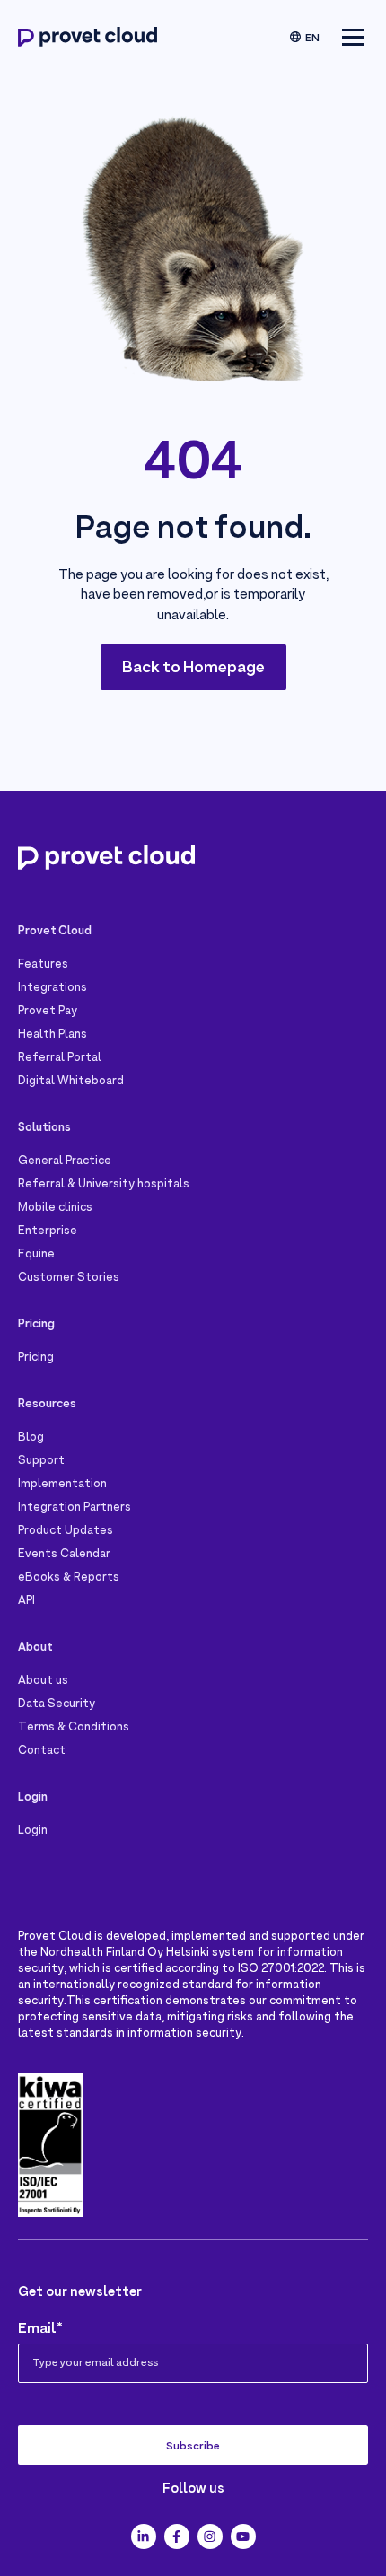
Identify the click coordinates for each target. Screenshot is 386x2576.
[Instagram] (210, 2537)
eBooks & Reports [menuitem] (69, 1578)
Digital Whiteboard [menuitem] (71, 1082)
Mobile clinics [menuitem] (55, 1208)
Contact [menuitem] (42, 1751)
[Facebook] (177, 2537)
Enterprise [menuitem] (48, 1231)
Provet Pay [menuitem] (48, 1012)
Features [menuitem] (43, 965)
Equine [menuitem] (36, 1255)
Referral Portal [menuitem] (60, 1058)
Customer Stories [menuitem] (69, 1278)
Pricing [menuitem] (36, 1358)
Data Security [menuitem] (57, 1704)
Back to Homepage (193, 668)
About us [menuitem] (43, 1681)
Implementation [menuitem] (62, 1485)
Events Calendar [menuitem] (64, 1555)
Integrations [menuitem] (53, 988)
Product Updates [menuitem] (66, 1531)
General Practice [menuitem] (65, 1161)
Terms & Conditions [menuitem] (74, 1728)
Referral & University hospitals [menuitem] (104, 1185)
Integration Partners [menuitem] (75, 1508)
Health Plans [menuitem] (53, 1035)
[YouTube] (243, 2537)
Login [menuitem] (33, 1831)
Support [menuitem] (41, 1461)
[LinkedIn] (144, 2537)
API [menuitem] (26, 1601)
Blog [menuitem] (31, 1438)
